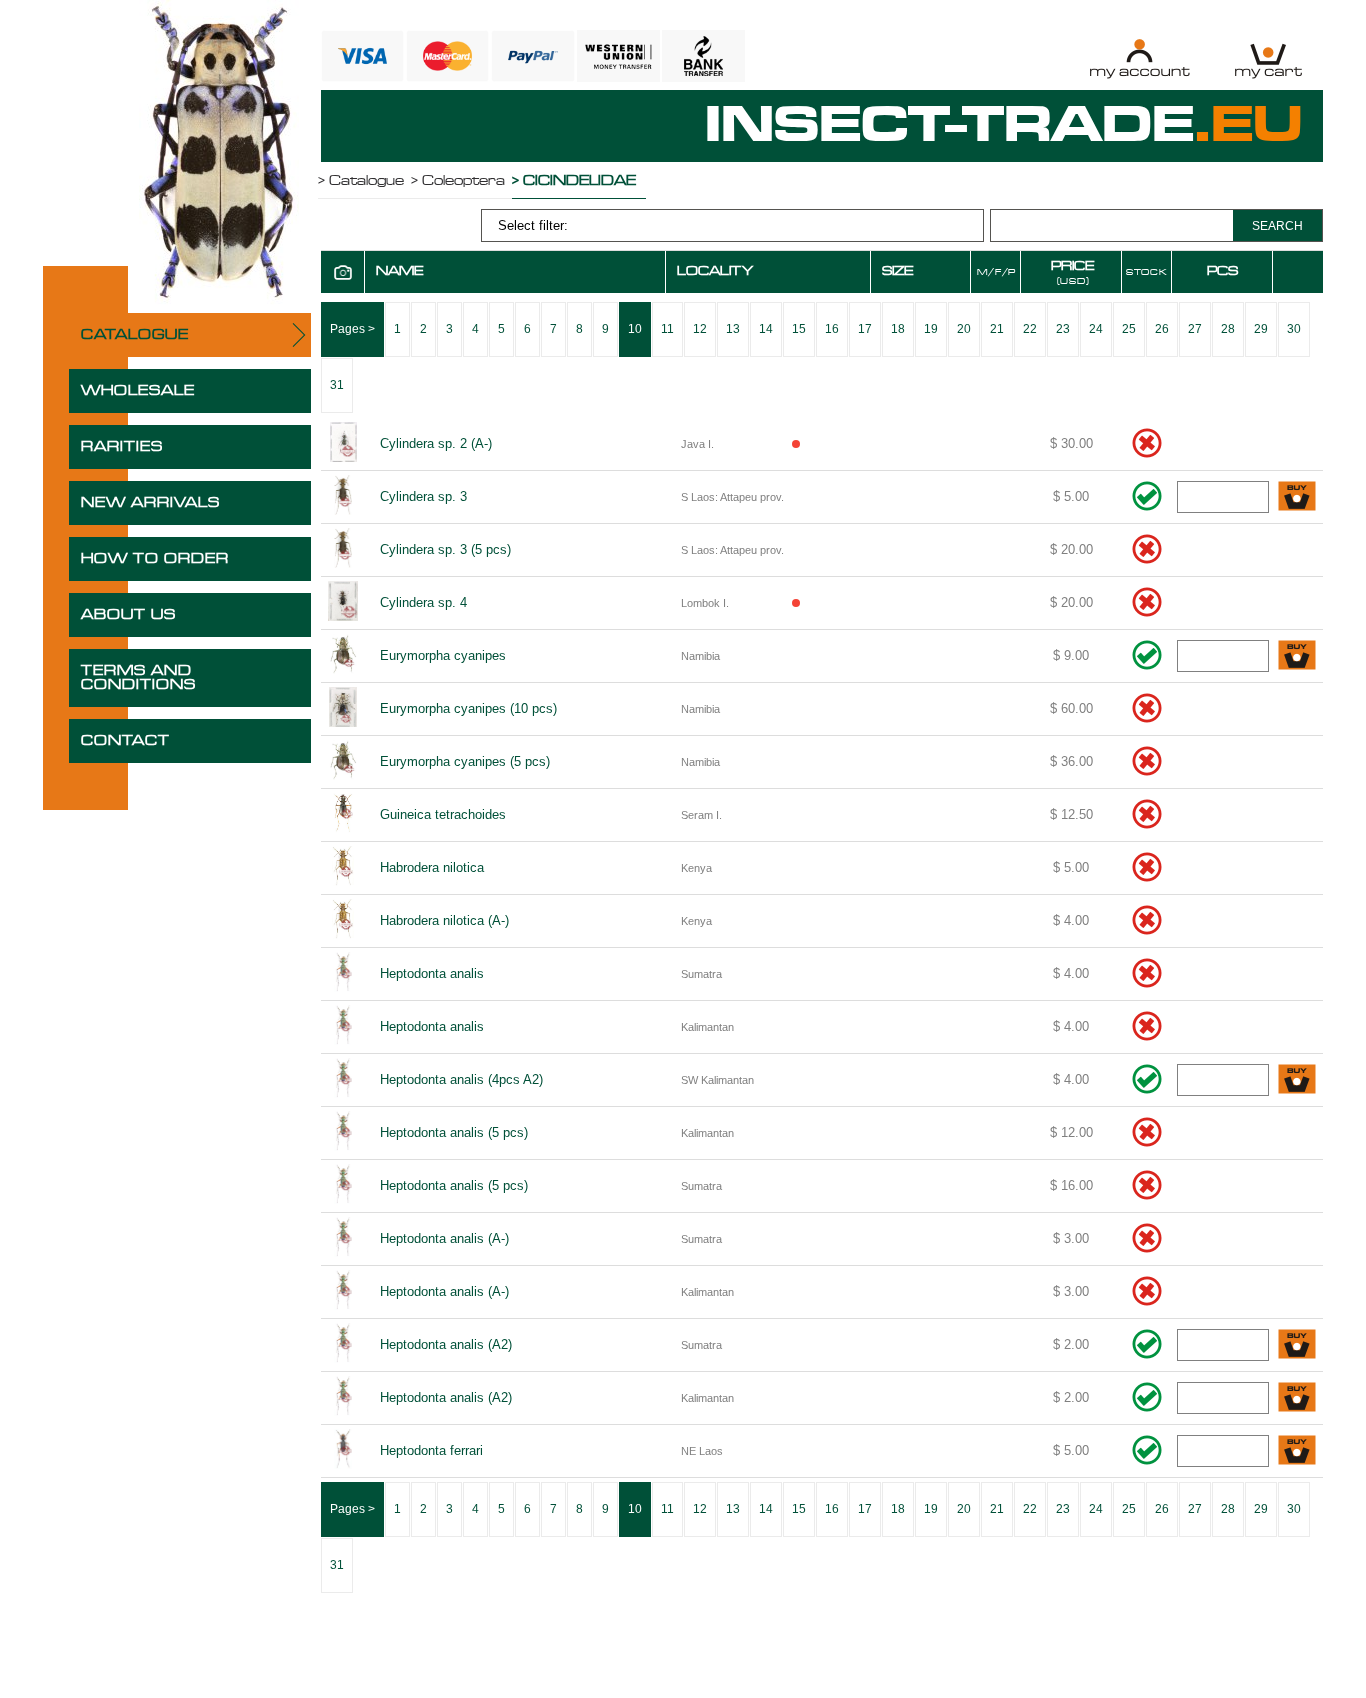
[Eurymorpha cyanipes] (343, 656)
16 (832, 329)
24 (1096, 329)
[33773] (1297, 497)
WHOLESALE (138, 391)
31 (337, 385)
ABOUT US (128, 615)
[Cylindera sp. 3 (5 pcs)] (343, 550)
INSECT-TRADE (1004, 126)
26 (1162, 329)
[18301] (1297, 1080)
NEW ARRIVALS (150, 503)
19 (931, 329)
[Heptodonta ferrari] (343, 1451)
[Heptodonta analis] (343, 974)
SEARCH (1277, 226)
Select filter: (533, 225)
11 (667, 329)
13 (733, 329)
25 (1129, 329)
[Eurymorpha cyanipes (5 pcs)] (343, 762)
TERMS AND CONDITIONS (138, 678)
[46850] (1297, 656)
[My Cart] (1268, 58)
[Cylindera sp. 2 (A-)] (343, 444)
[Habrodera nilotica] (343, 868)
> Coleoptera (458, 181)
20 (964, 329)
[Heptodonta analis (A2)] (343, 1345)
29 (1261, 329)
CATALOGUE (135, 335)
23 (1063, 329)
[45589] (1297, 1398)
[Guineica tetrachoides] (343, 815)
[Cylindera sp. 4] (343, 603)
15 (799, 329)
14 (766, 329)
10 (635, 329)
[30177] (1297, 1345)
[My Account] (1139, 58)
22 (1030, 329)
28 (1228, 329)
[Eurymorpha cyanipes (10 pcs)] (343, 709)
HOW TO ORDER (155, 559)
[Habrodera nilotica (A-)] (343, 921)
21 (997, 329)
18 (898, 329)
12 (700, 329)
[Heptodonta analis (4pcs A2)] (343, 1080)
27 (1195, 329)
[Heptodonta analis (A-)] (343, 1239)
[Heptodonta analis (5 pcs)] (343, 1133)
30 (1294, 329)
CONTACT (125, 741)
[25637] (1297, 1451)
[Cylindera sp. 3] (343, 497)
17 (865, 329)
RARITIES (122, 447)
